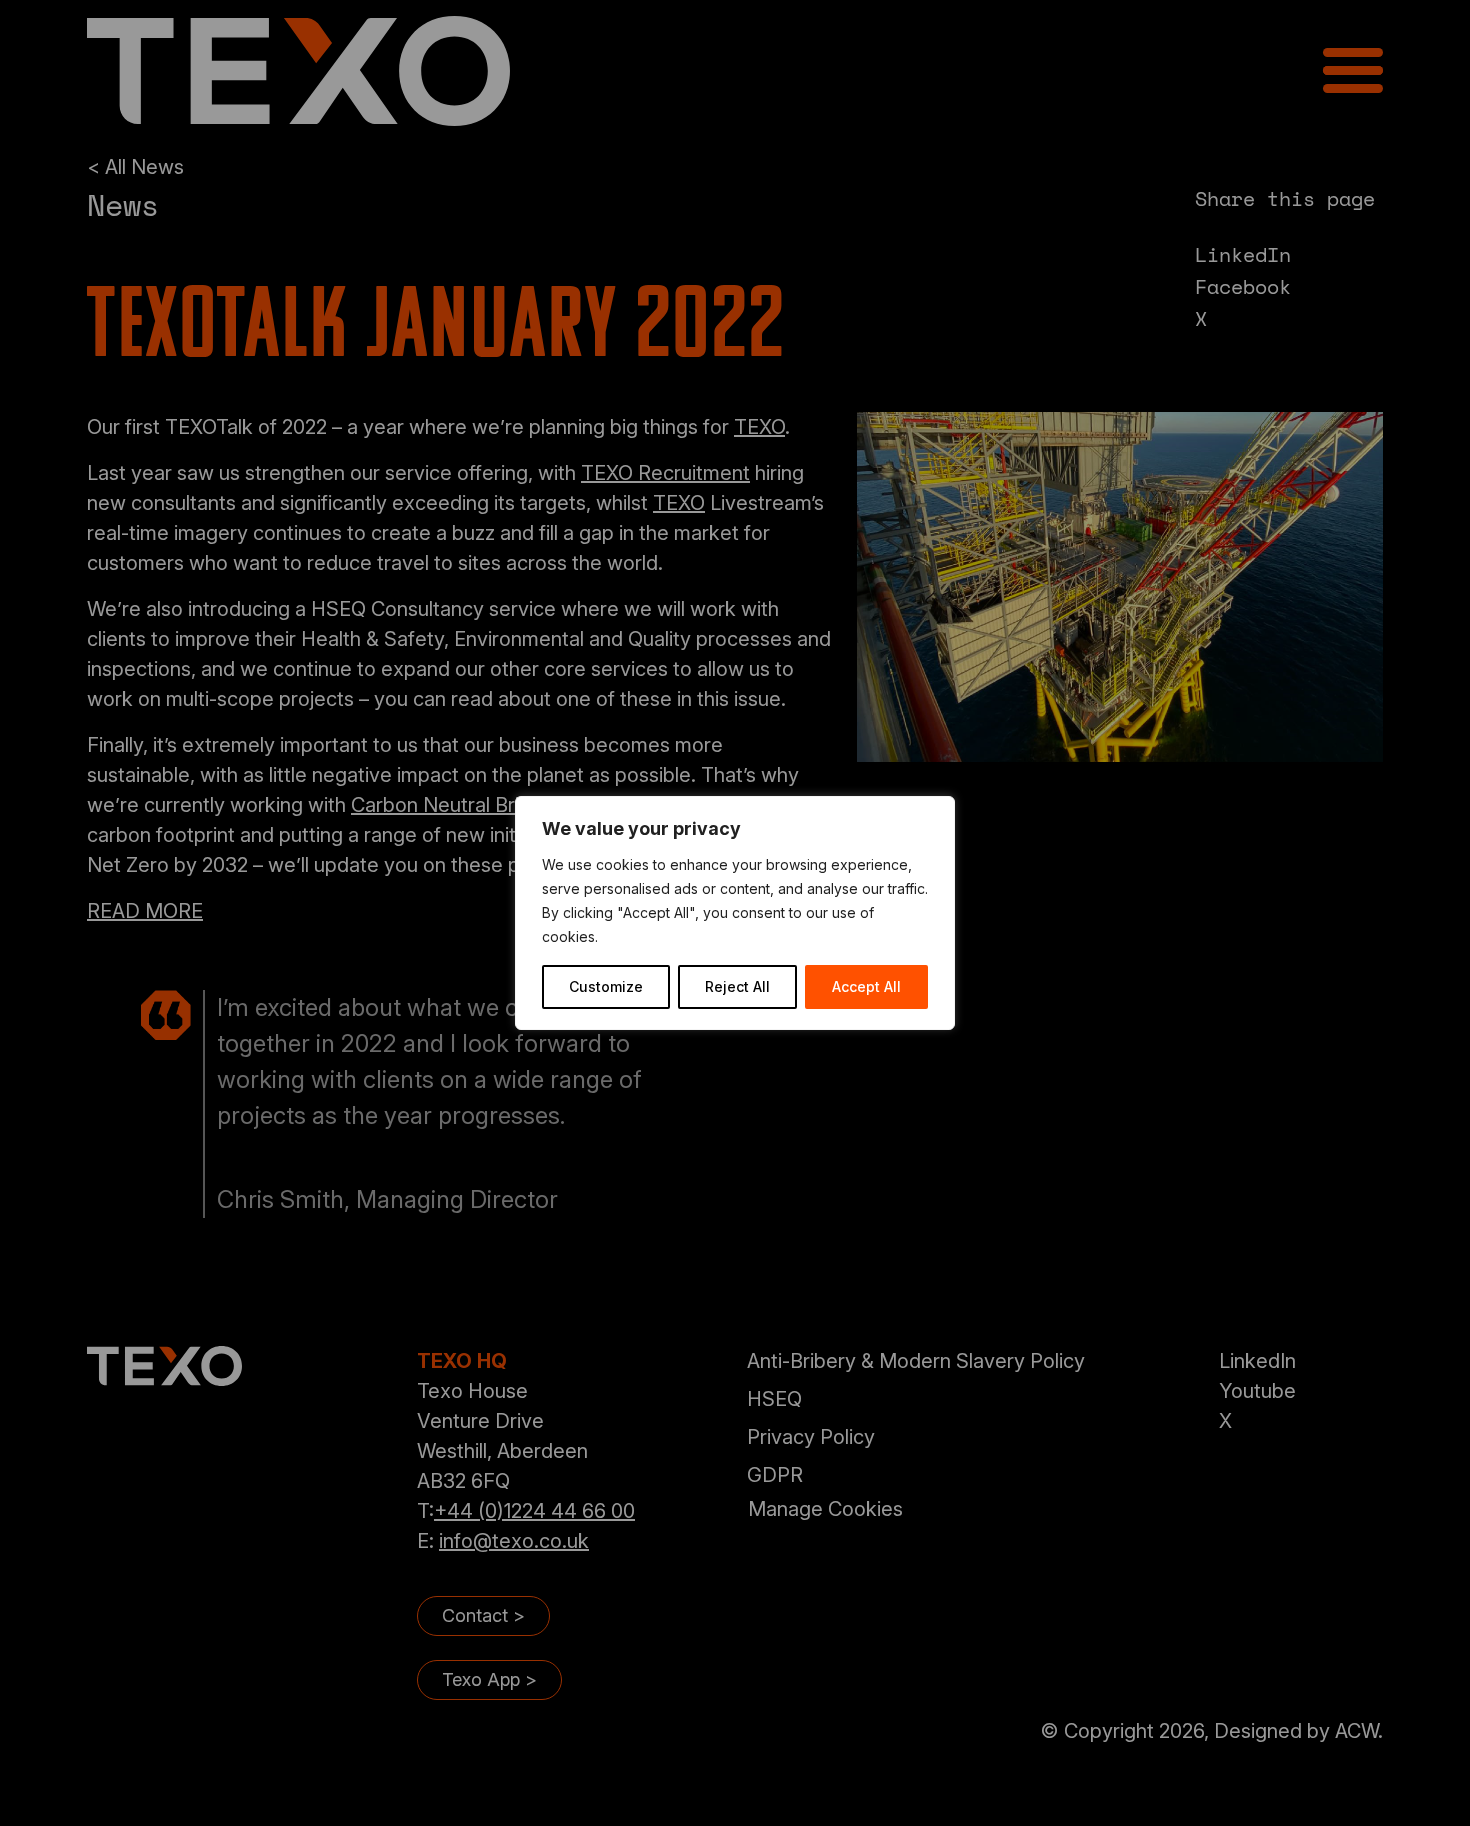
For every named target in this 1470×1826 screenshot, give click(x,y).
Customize (606, 986)
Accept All (866, 986)
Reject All (737, 986)
